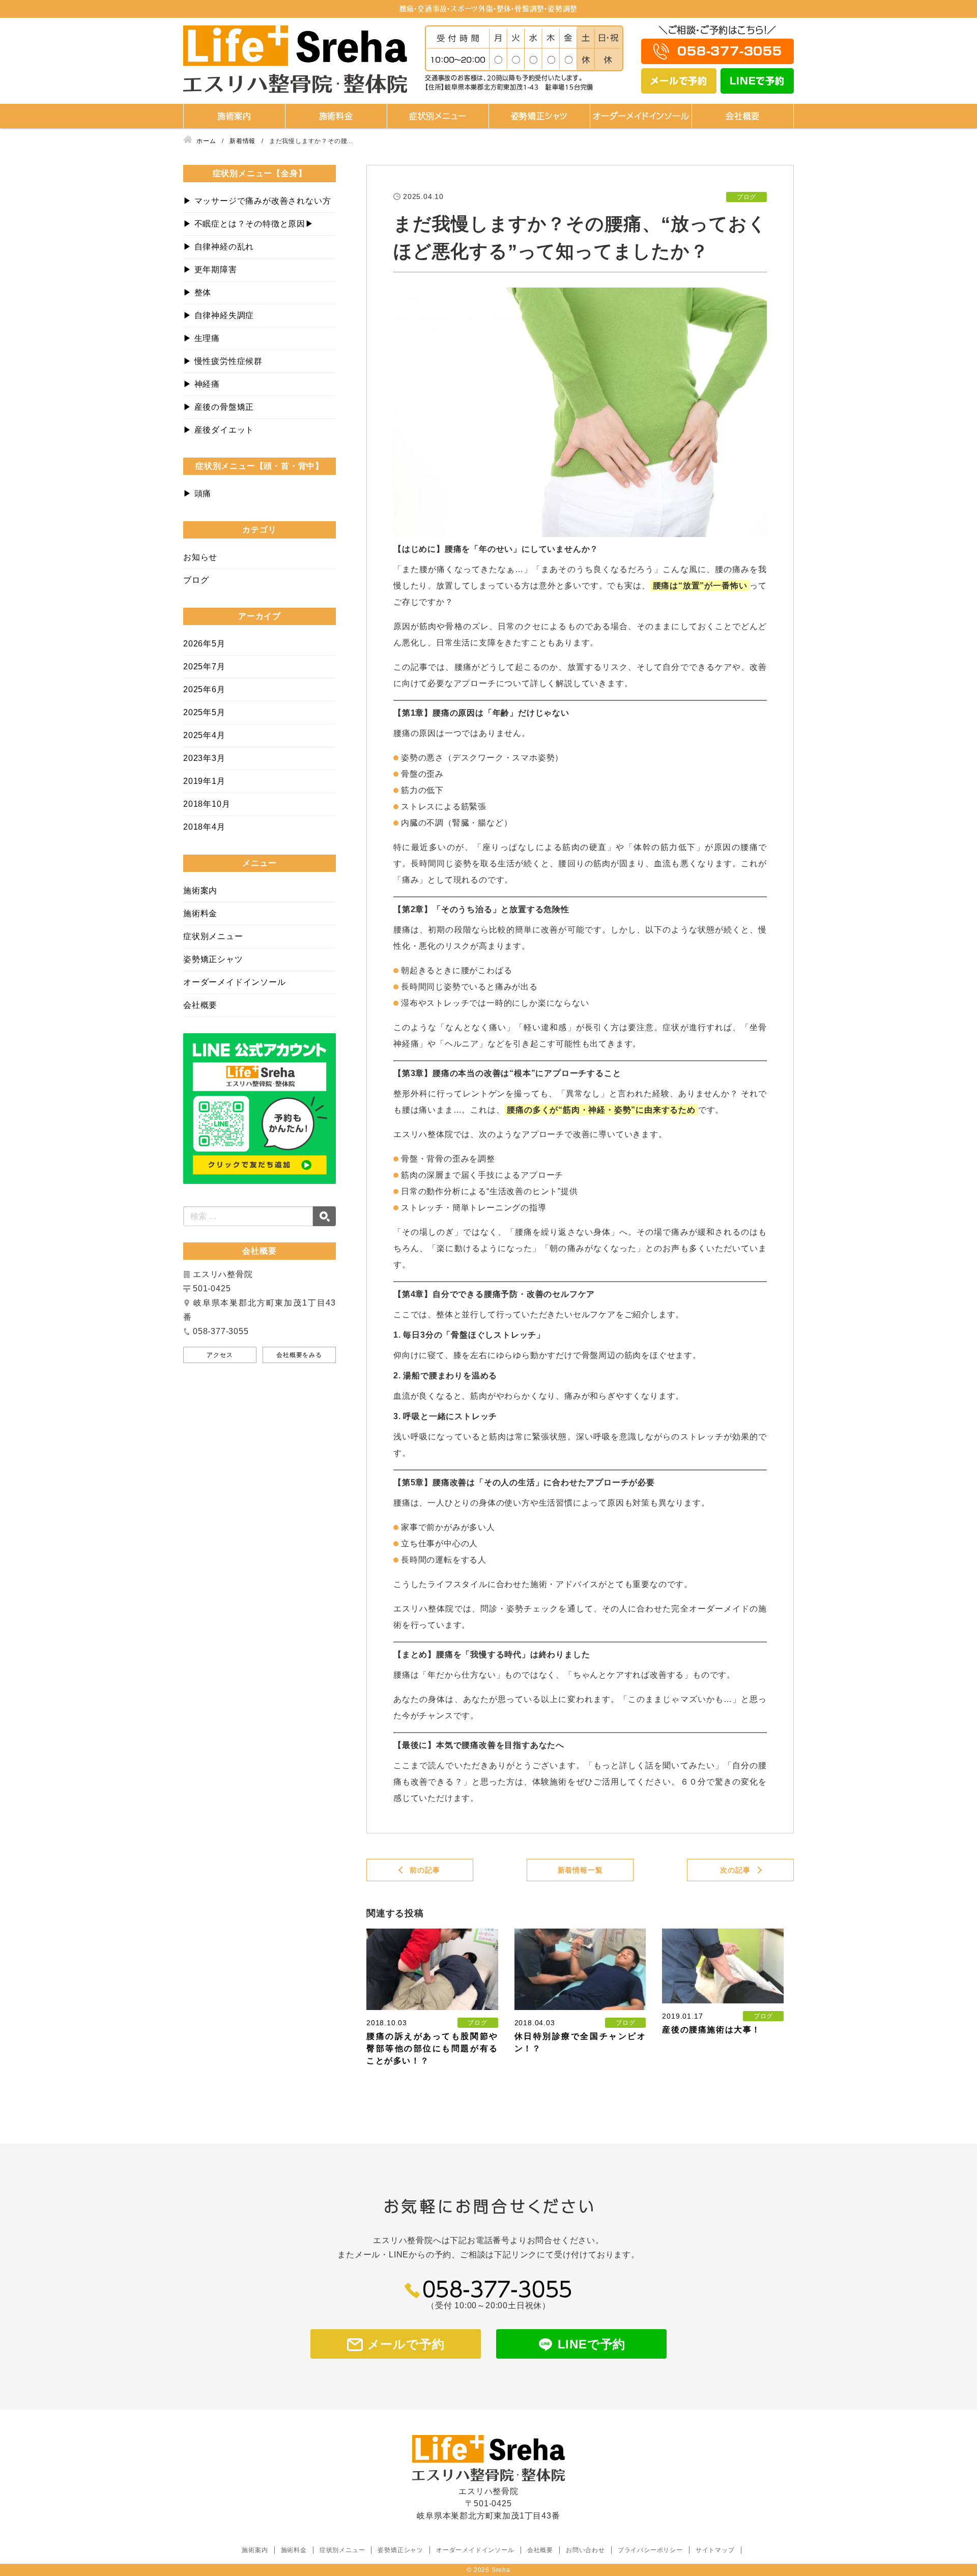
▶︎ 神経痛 (202, 384)
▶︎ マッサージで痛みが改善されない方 (257, 201)
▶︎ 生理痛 (202, 338)
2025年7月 (204, 667)
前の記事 (425, 1870)
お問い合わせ (585, 2550)
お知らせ (200, 557)
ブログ (196, 580)
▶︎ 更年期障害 (210, 270)
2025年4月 (204, 735)
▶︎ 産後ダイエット (219, 430)
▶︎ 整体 (197, 292)
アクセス (220, 1355)
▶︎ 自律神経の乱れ (219, 247)
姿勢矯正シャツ (540, 116)
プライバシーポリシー (650, 2550)
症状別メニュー (438, 116)
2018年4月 (204, 827)
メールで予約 (679, 81)
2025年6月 (204, 689)
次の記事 (735, 1870)
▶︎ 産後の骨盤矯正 (219, 407)
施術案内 (234, 116)
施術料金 (336, 116)
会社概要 (743, 116)
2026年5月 (204, 644)
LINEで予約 (757, 81)
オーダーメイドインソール (641, 116)
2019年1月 (204, 781)
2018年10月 (207, 804)
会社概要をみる (299, 1355)
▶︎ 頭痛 (197, 493)
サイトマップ (715, 2550)
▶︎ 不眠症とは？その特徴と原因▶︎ (249, 224)
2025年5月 (204, 712)
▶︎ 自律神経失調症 (219, 315)
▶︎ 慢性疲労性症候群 (223, 361)
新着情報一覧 (580, 1870)
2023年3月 (204, 758)
